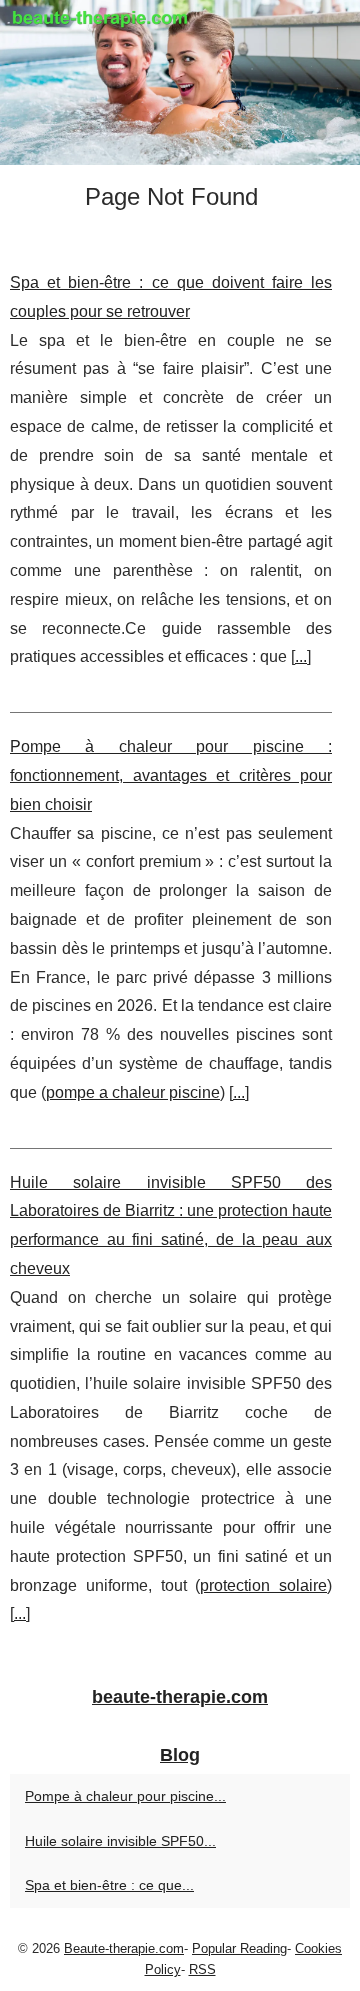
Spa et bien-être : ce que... (109, 1885)
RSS (202, 1969)
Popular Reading (239, 1948)
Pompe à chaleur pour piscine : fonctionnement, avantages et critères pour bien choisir (171, 775)
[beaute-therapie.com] (180, 82)
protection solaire (263, 1585)
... (301, 656)
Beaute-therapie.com (124, 1948)
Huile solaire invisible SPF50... (120, 1841)
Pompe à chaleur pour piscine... (125, 1796)
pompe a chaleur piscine (133, 1092)
